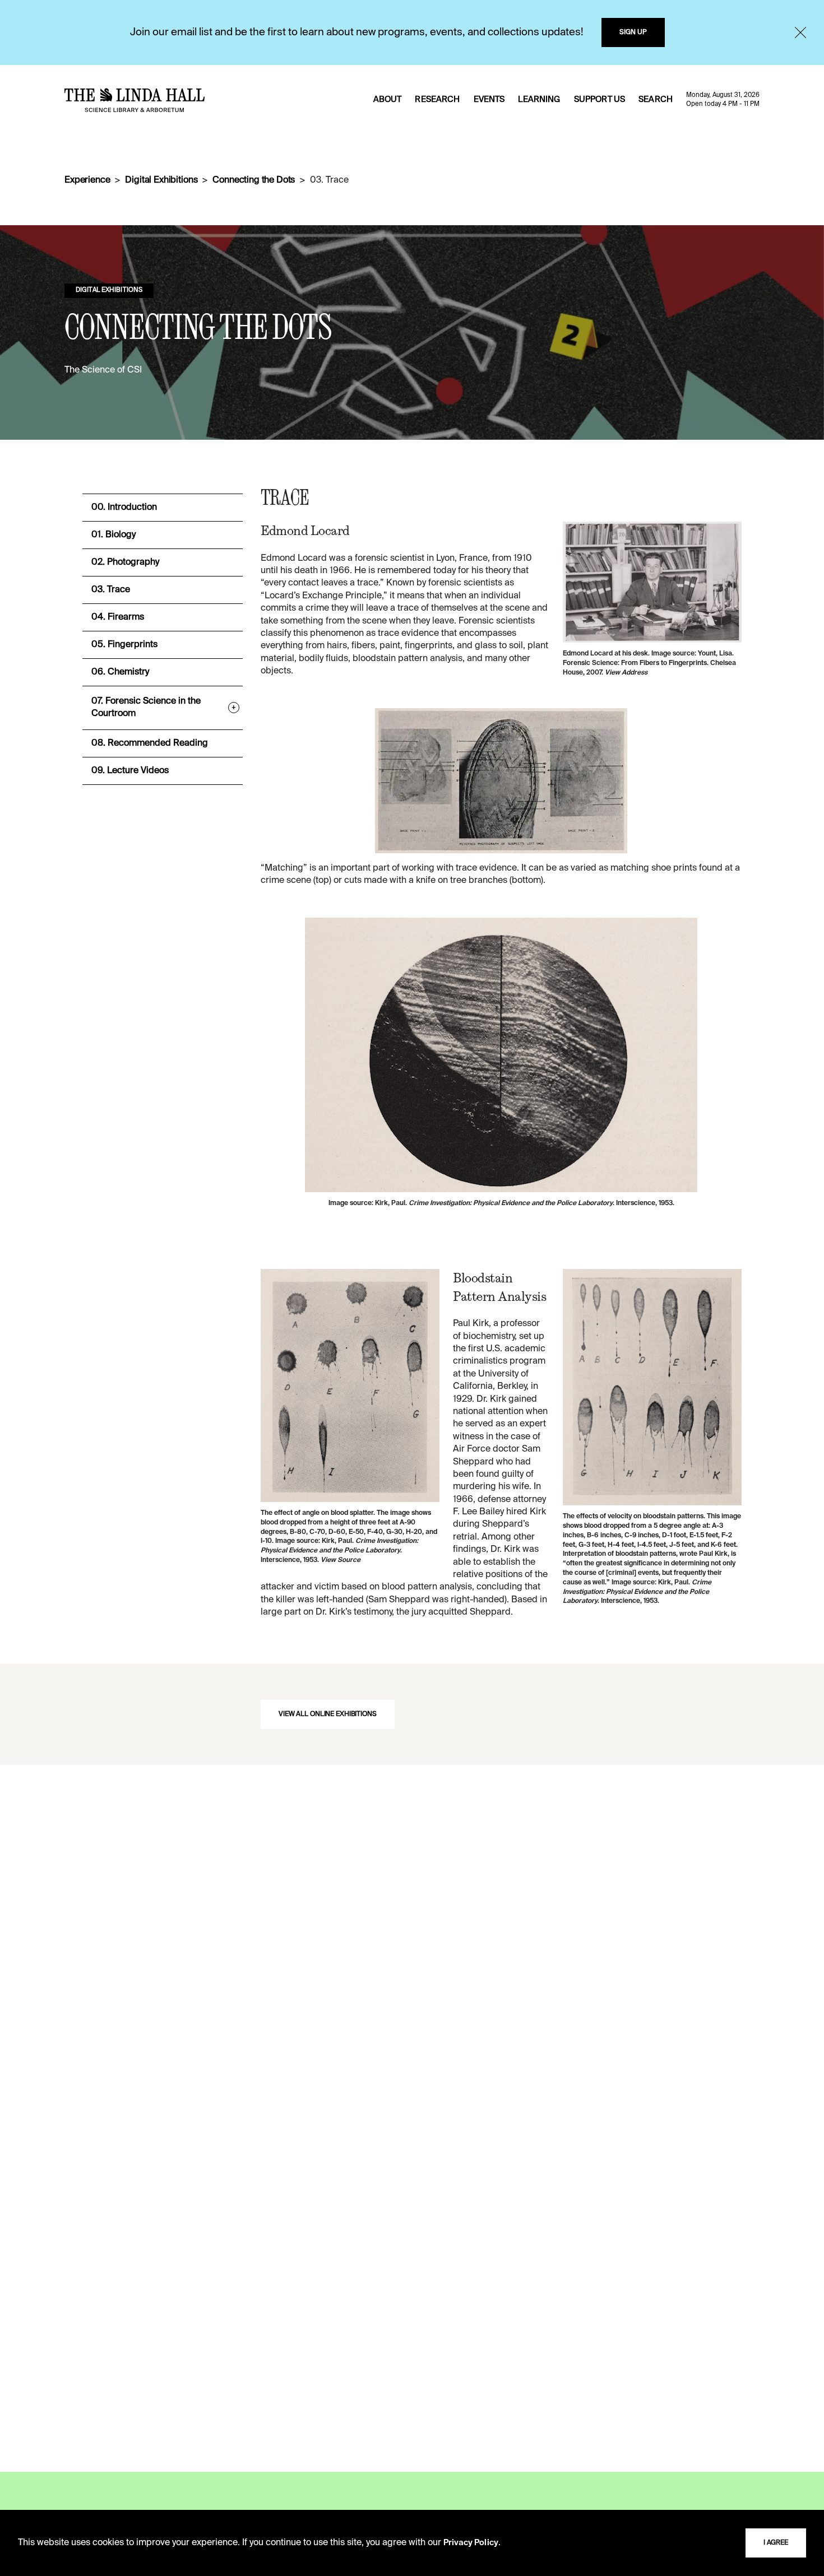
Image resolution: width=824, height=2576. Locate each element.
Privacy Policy (471, 2543)
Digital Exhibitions (161, 180)
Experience (87, 180)
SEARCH (656, 100)
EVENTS (489, 100)
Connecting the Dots (254, 180)
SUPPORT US (600, 100)
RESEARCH (437, 100)
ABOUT (388, 100)
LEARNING (539, 100)
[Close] (800, 32)
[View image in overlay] (652, 582)
